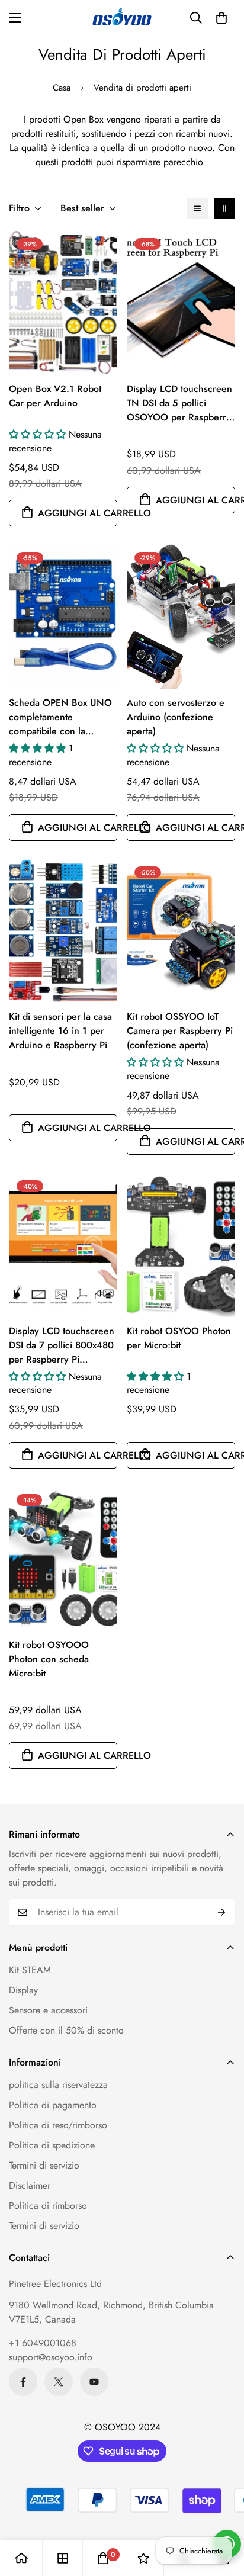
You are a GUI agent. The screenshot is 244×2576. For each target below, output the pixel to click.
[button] (221, 18)
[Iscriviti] (222, 1912)
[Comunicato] (94, 2382)
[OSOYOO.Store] (122, 18)
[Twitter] (59, 2382)
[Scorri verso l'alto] (223, 2513)
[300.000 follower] (23, 2382)
